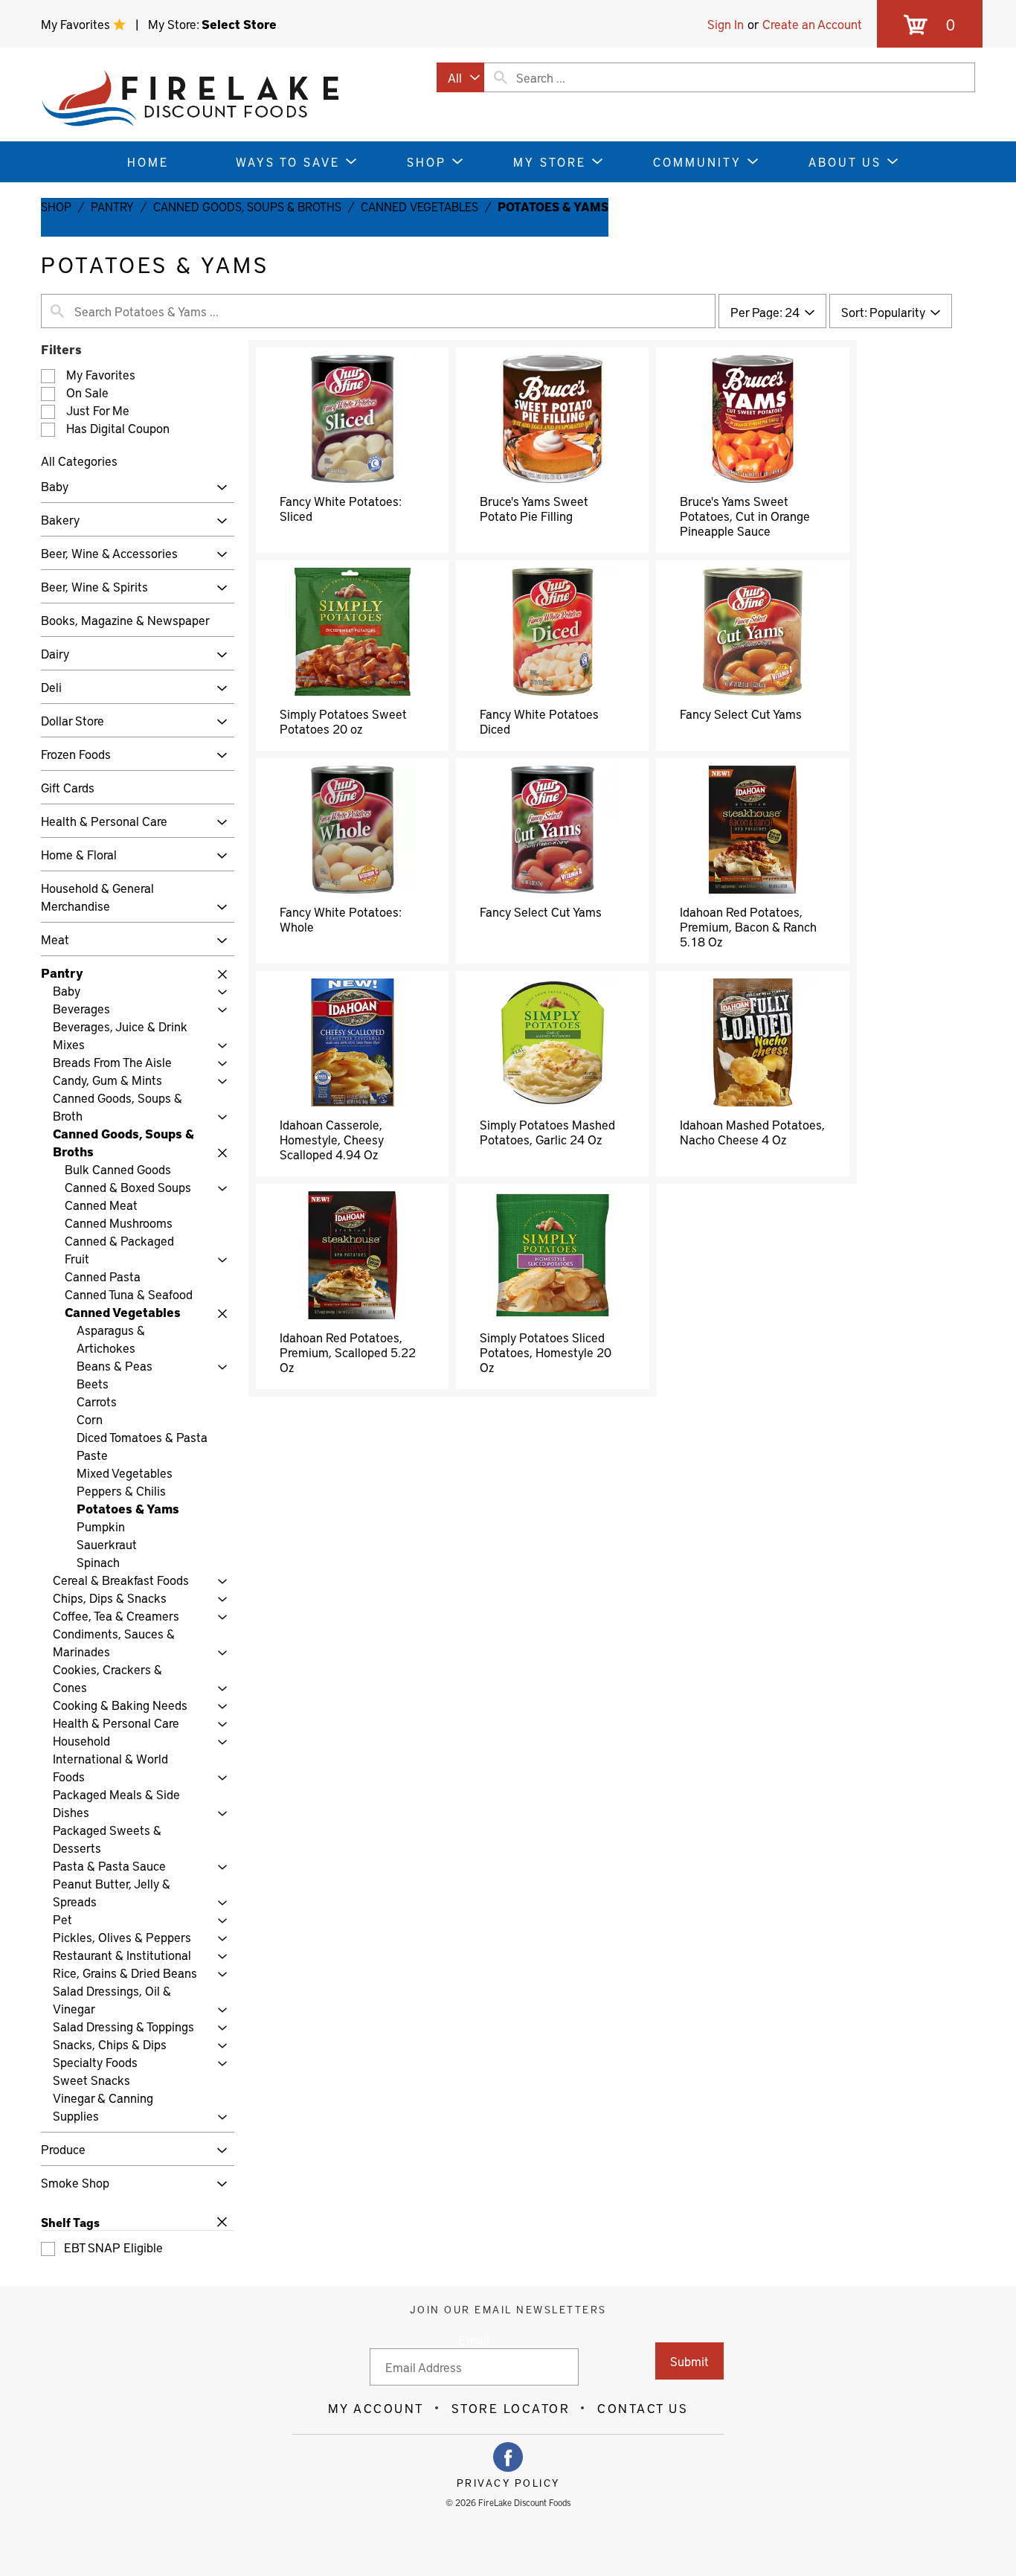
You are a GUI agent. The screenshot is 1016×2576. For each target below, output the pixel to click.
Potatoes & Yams (553, 206)
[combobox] (460, 77)
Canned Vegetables (419, 206)
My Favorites (77, 24)
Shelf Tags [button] (70, 2222)
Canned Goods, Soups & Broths (247, 206)
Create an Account (812, 24)
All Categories (79, 461)
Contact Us (643, 2408)
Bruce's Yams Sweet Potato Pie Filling (534, 508)
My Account (376, 2408)
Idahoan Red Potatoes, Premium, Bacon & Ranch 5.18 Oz (748, 926)
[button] (218, 488)
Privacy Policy (508, 2483)
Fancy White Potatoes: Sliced (340, 508)
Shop (56, 206)
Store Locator (511, 2408)
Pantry (112, 206)
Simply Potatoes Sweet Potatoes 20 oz (343, 721)
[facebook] (508, 2457)
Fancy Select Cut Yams (741, 714)
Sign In (726, 24)
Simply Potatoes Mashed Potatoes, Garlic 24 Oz (547, 1132)
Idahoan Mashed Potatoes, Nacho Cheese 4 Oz (752, 1132)
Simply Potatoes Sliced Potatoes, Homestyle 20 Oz (546, 1352)
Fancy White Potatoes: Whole (340, 919)
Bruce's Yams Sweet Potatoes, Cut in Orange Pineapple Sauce (745, 516)
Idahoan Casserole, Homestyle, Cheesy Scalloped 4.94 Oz (332, 1139)
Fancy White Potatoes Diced (539, 721)
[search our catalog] (501, 77)
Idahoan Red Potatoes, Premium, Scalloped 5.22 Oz (348, 1352)
